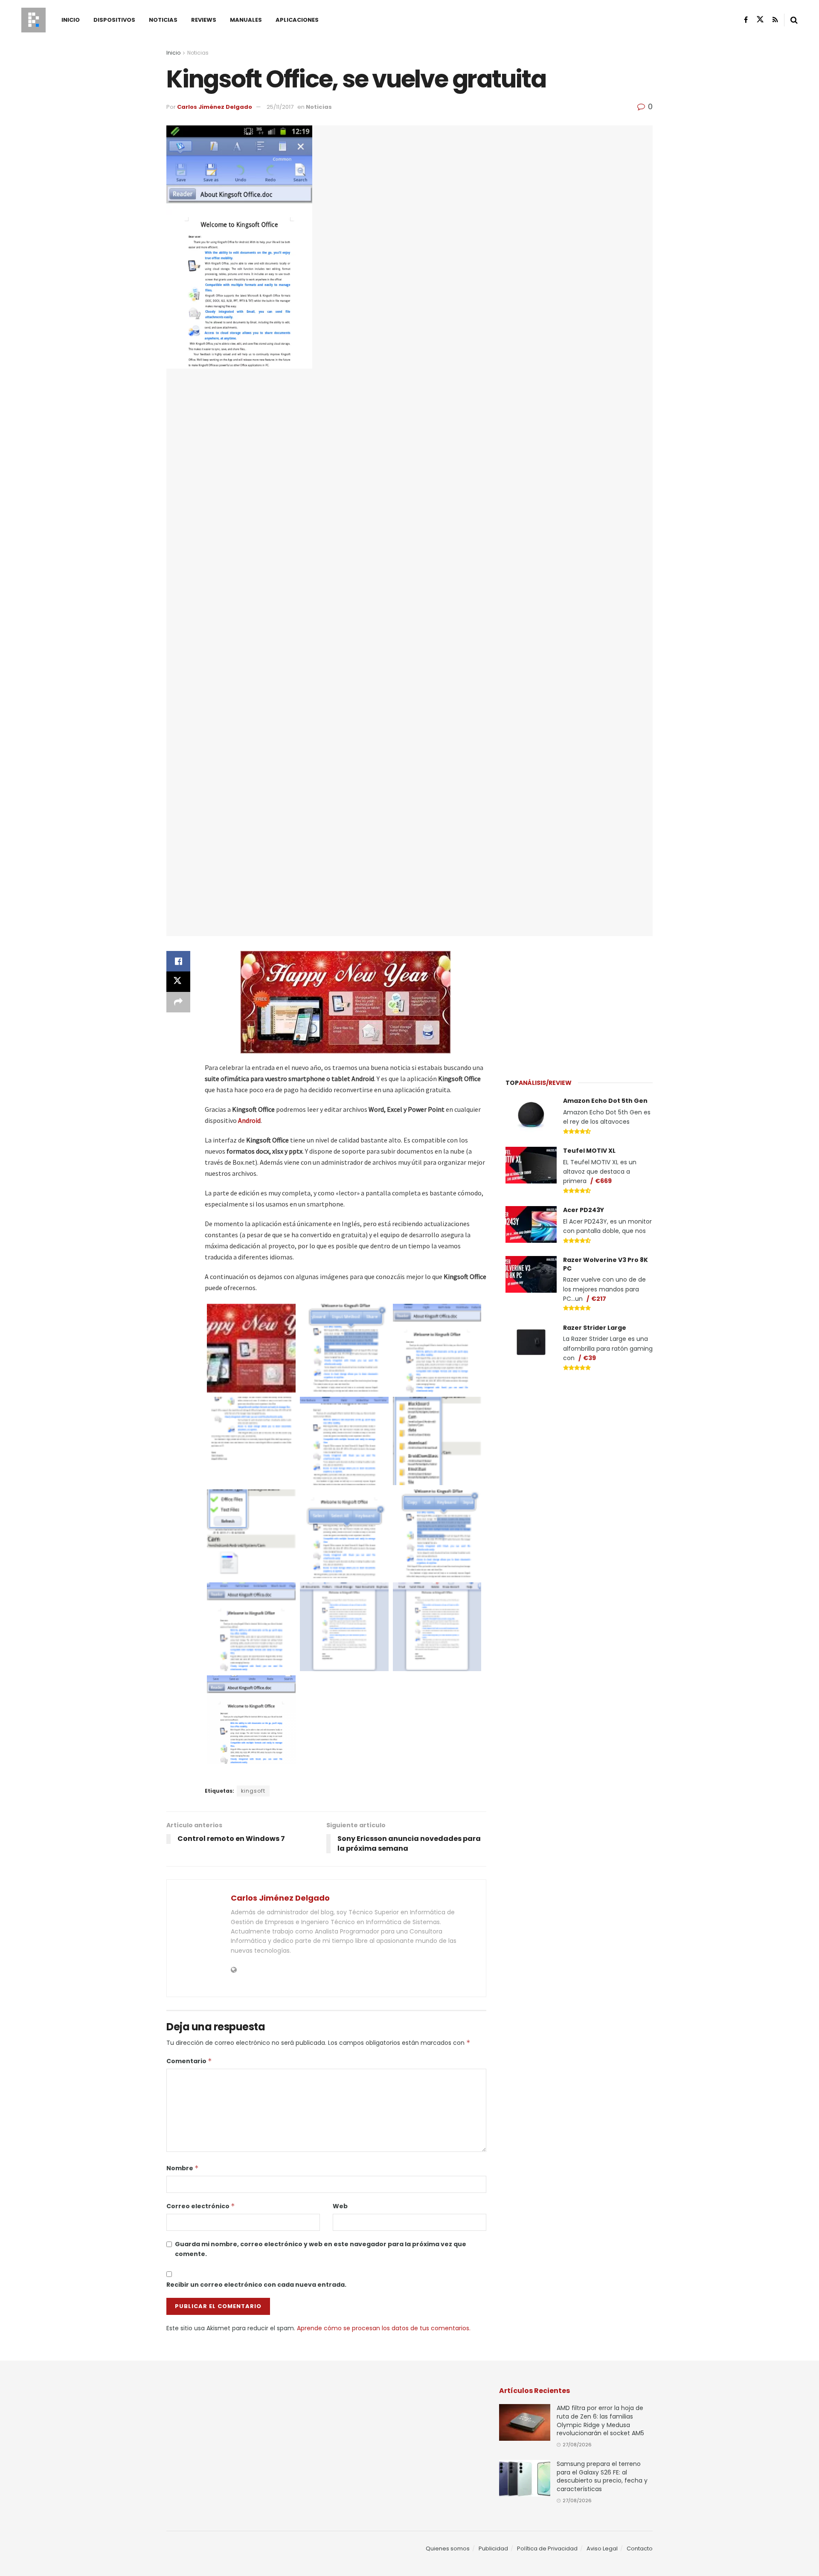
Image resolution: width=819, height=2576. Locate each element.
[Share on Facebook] (178, 961)
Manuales (246, 20)
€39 (590, 1358)
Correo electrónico (201, 2206)
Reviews (204, 20)
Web (340, 2206)
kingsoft (253, 1791)
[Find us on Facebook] (746, 20)
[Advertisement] (579, 1002)
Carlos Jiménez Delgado (215, 107)
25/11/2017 (280, 107)
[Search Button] (794, 20)
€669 (603, 1181)
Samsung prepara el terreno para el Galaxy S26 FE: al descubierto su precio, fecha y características (602, 2476)
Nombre (183, 2168)
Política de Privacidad (547, 2548)
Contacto (640, 2548)
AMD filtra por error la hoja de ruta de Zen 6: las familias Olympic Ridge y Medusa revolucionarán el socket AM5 (600, 2420)
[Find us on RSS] (775, 20)
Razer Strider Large (595, 1328)
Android (249, 1120)
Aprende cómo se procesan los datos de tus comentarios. (384, 2328)
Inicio (71, 20)
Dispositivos (114, 20)
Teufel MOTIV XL (589, 1151)
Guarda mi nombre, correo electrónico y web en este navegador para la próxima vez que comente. (321, 2249)
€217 (599, 1299)
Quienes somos (448, 2548)
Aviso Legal (602, 2548)
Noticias (163, 20)
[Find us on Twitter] (760, 20)
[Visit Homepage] (33, 20)
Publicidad (493, 2548)
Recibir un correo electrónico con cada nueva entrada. (256, 2285)
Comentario (189, 2061)
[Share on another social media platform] (178, 1002)
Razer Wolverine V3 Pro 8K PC (606, 1264)
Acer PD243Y (584, 1210)
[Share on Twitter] (178, 982)
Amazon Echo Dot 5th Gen (605, 1101)
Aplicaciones (297, 20)
